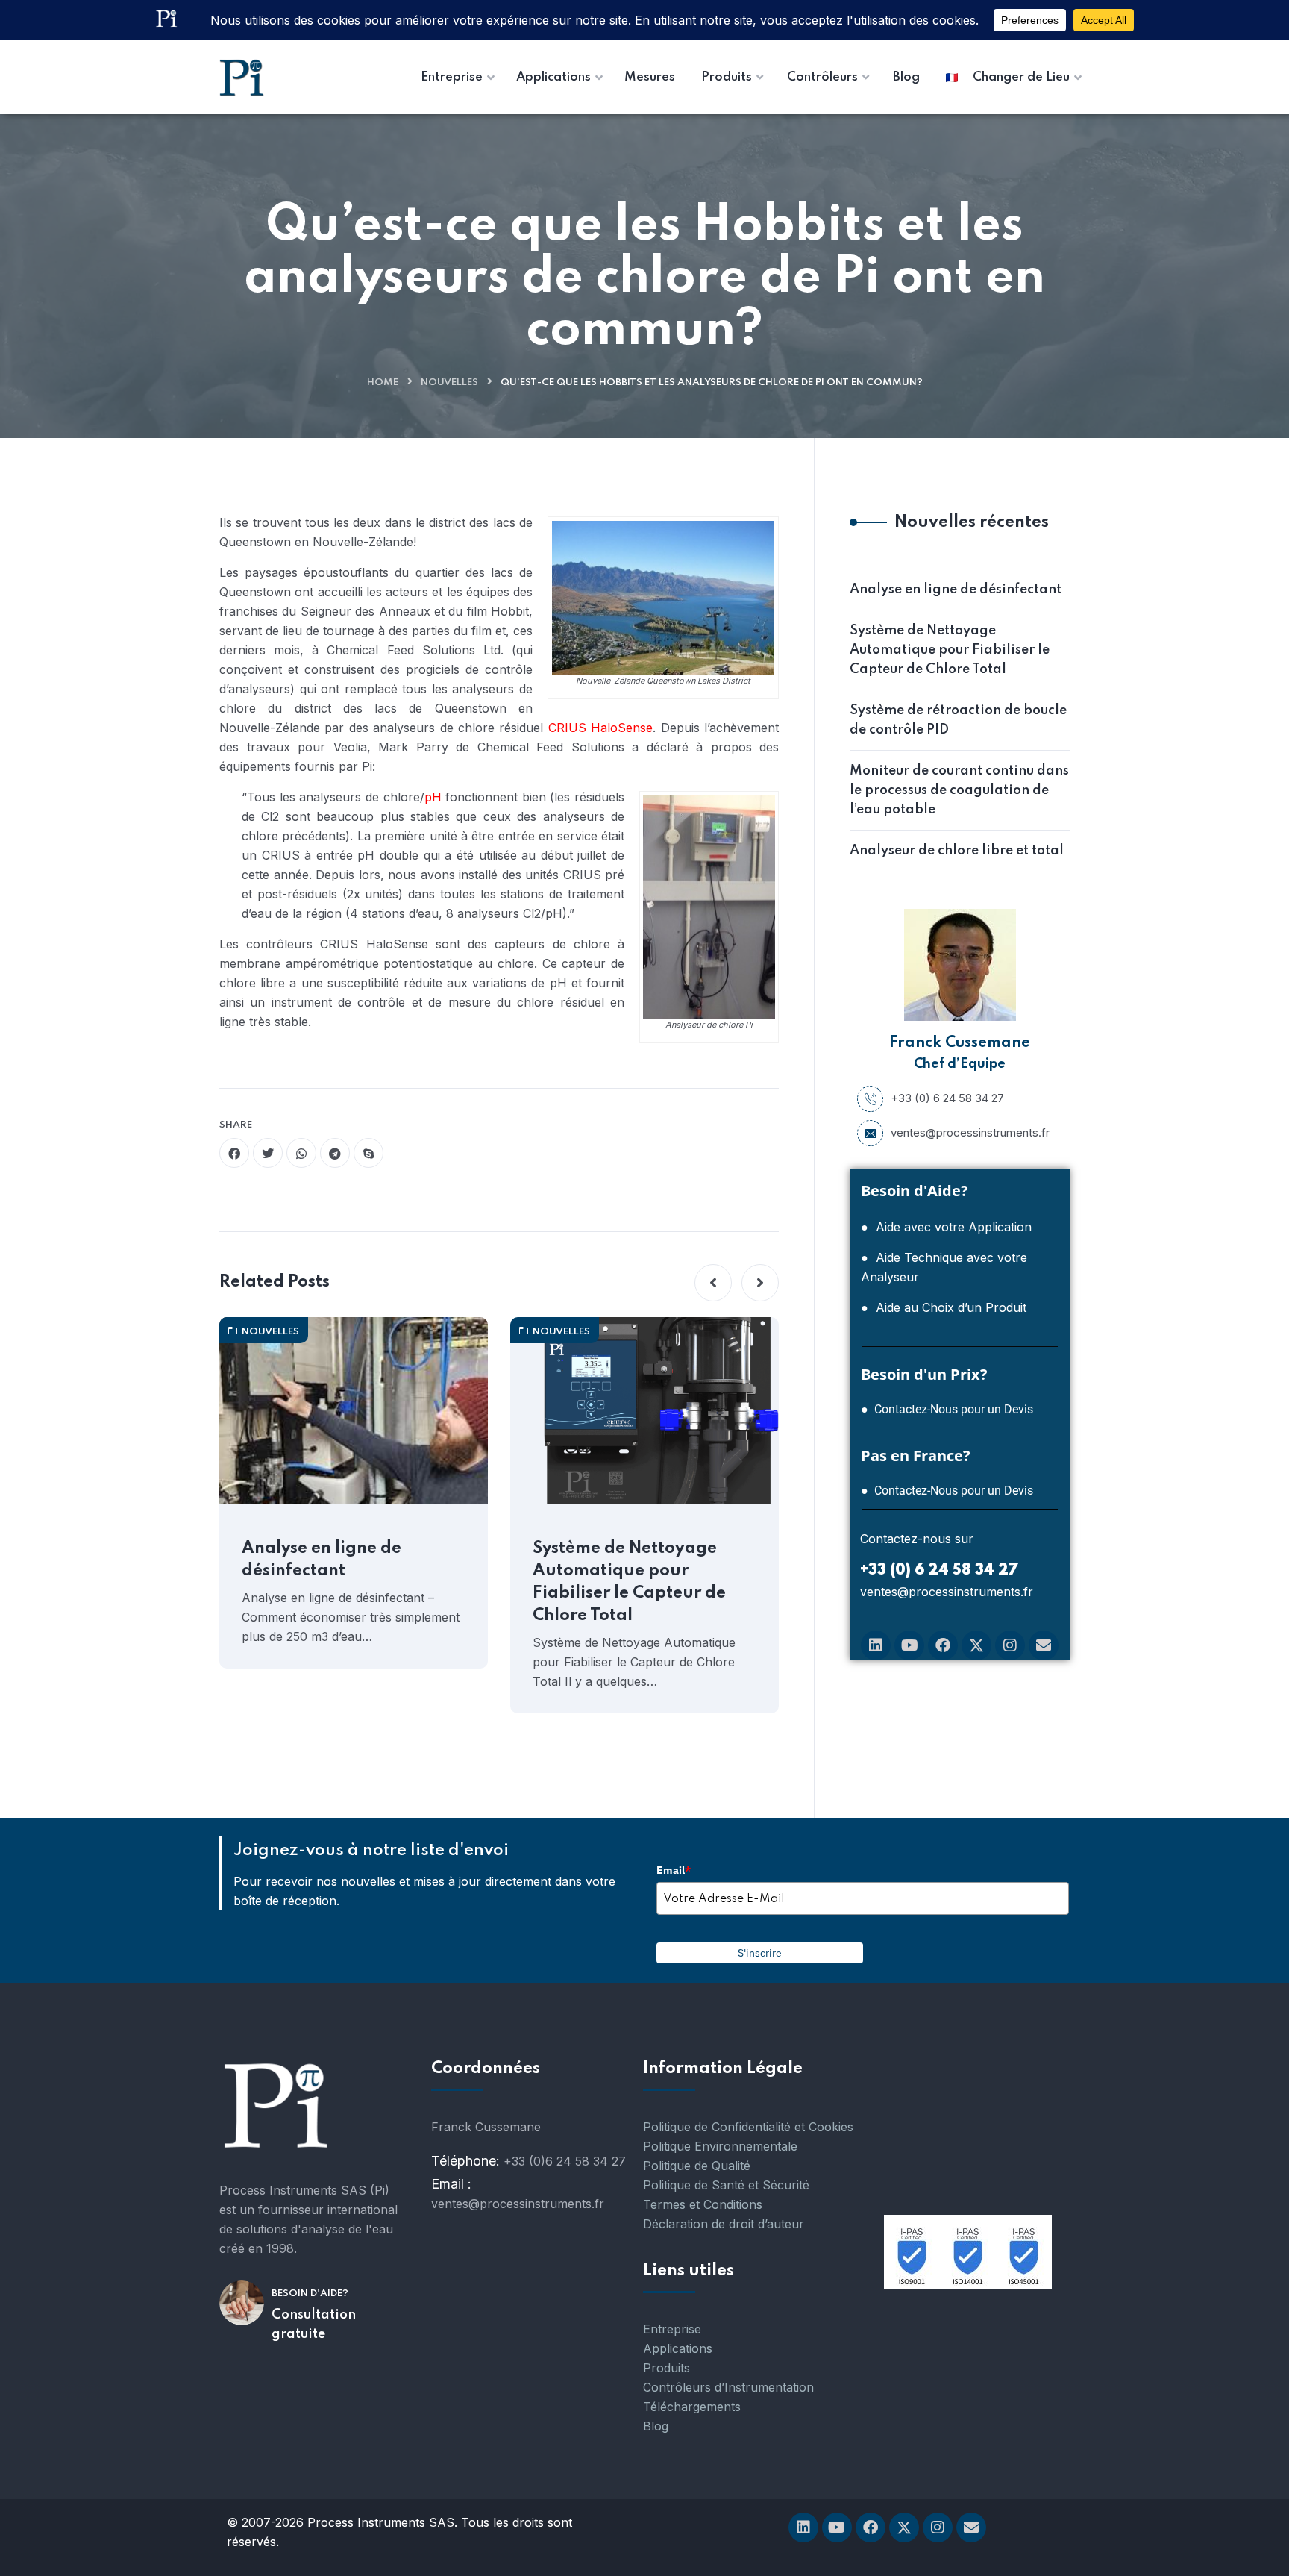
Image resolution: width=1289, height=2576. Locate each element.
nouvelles (449, 382)
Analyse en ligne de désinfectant (322, 1560)
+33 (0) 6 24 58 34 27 (947, 1098)
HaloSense (622, 728)
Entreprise (672, 2329)
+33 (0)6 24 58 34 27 (565, 2161)
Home (383, 382)
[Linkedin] (876, 1645)
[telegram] (335, 1153)
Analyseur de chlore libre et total (957, 851)
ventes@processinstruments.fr (970, 1132)
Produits (667, 2368)
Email (674, 1870)
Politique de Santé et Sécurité (726, 2185)
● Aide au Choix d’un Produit (944, 1307)
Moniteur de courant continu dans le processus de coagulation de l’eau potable (959, 790)
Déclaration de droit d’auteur (724, 2224)
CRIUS (567, 728)
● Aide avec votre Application (946, 1227)
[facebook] (234, 1153)
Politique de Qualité (697, 2166)
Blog (656, 2426)
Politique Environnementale (720, 2146)
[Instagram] (1010, 1645)
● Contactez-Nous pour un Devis (947, 1409)
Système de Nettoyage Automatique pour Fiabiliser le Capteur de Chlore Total (629, 1582)
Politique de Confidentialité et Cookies (748, 2127)
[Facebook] (943, 1645)
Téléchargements (692, 2407)
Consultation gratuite (314, 2325)
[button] (713, 1283)
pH (433, 797)
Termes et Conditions (703, 2204)
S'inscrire (760, 1953)
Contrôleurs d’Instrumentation (728, 2387)
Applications (678, 2348)
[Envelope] (1044, 1645)
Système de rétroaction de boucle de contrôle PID (958, 720)
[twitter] (268, 1153)
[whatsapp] (301, 1153)
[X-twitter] (976, 1645)
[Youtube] (909, 1645)
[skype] (368, 1153)
